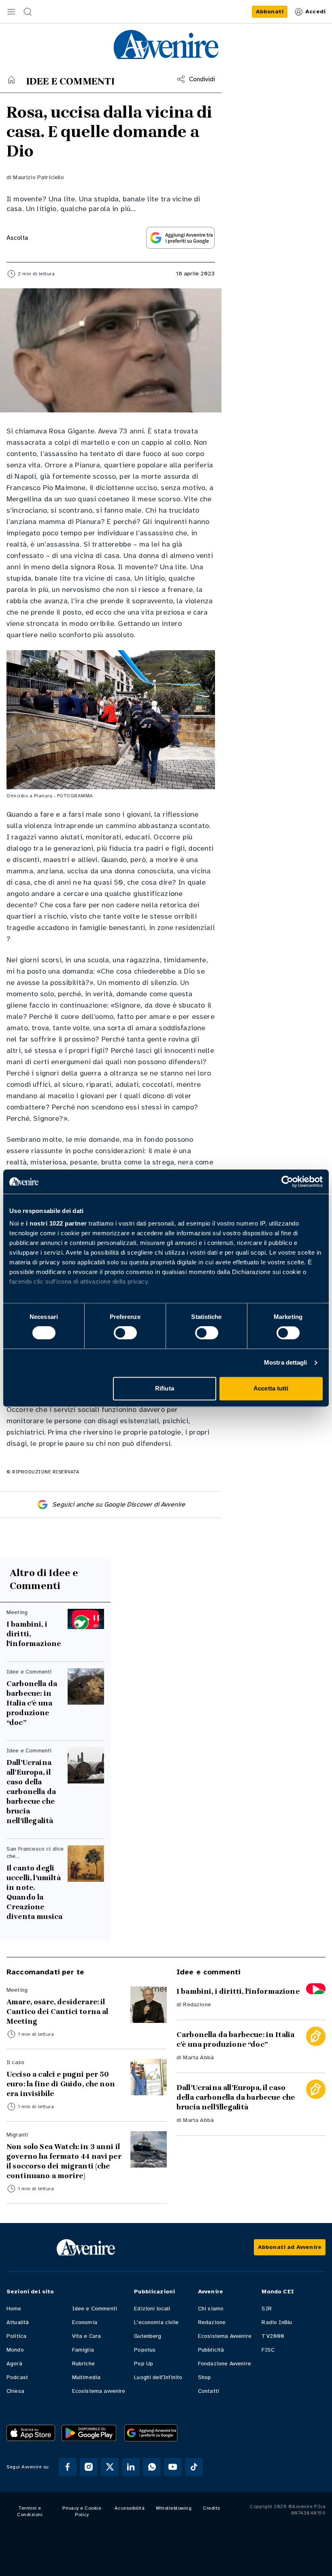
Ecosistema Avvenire (225, 2336)
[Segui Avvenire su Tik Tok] (194, 2467)
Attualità (18, 2322)
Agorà (14, 2364)
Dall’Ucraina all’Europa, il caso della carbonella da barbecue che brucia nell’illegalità (31, 1792)
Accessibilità (130, 2508)
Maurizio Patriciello (38, 177)
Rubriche (83, 2364)
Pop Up (144, 2364)
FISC (268, 2350)
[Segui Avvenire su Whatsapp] (152, 2467)
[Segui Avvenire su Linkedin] (131, 2467)
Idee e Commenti (95, 2309)
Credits (212, 2508)
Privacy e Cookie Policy (82, 2511)
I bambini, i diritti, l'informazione (34, 1634)
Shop (205, 2377)
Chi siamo (211, 2309)
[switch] (125, 1333)
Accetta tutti (271, 1388)
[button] (11, 12)
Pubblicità (211, 2350)
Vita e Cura (87, 2336)
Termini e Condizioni (30, 2511)
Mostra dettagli (286, 1363)
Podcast (17, 2377)
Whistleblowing (174, 2508)
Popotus (145, 2350)
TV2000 (273, 2336)
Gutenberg (148, 2336)
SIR (266, 2309)
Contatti (209, 2391)
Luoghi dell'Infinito (158, 2377)
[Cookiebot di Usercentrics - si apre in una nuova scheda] (287, 1181)
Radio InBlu (277, 2322)
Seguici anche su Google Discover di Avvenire (119, 1505)
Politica (16, 2336)
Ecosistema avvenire (99, 2391)
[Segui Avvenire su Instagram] (89, 2467)
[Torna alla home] (11, 80)
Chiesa (15, 2391)
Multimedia (86, 2377)
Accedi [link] (315, 12)
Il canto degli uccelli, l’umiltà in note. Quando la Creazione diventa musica (34, 1892)
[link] (270, 12)
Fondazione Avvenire (225, 2364)
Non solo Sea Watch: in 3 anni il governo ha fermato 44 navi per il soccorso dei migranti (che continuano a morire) (64, 2161)
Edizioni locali (152, 2309)
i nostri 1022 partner (56, 1223)
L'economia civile (156, 2322)
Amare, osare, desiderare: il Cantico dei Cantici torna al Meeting (57, 2012)
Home (14, 2309)
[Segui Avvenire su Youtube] (173, 2467)
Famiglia (83, 2350)
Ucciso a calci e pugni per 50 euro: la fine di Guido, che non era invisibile (61, 2084)
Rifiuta (165, 1388)
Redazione (197, 2004)
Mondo (15, 2350)
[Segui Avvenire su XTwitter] (110, 2467)
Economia (85, 2322)
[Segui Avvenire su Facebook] (68, 2467)
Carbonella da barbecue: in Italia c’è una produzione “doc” (32, 1703)
